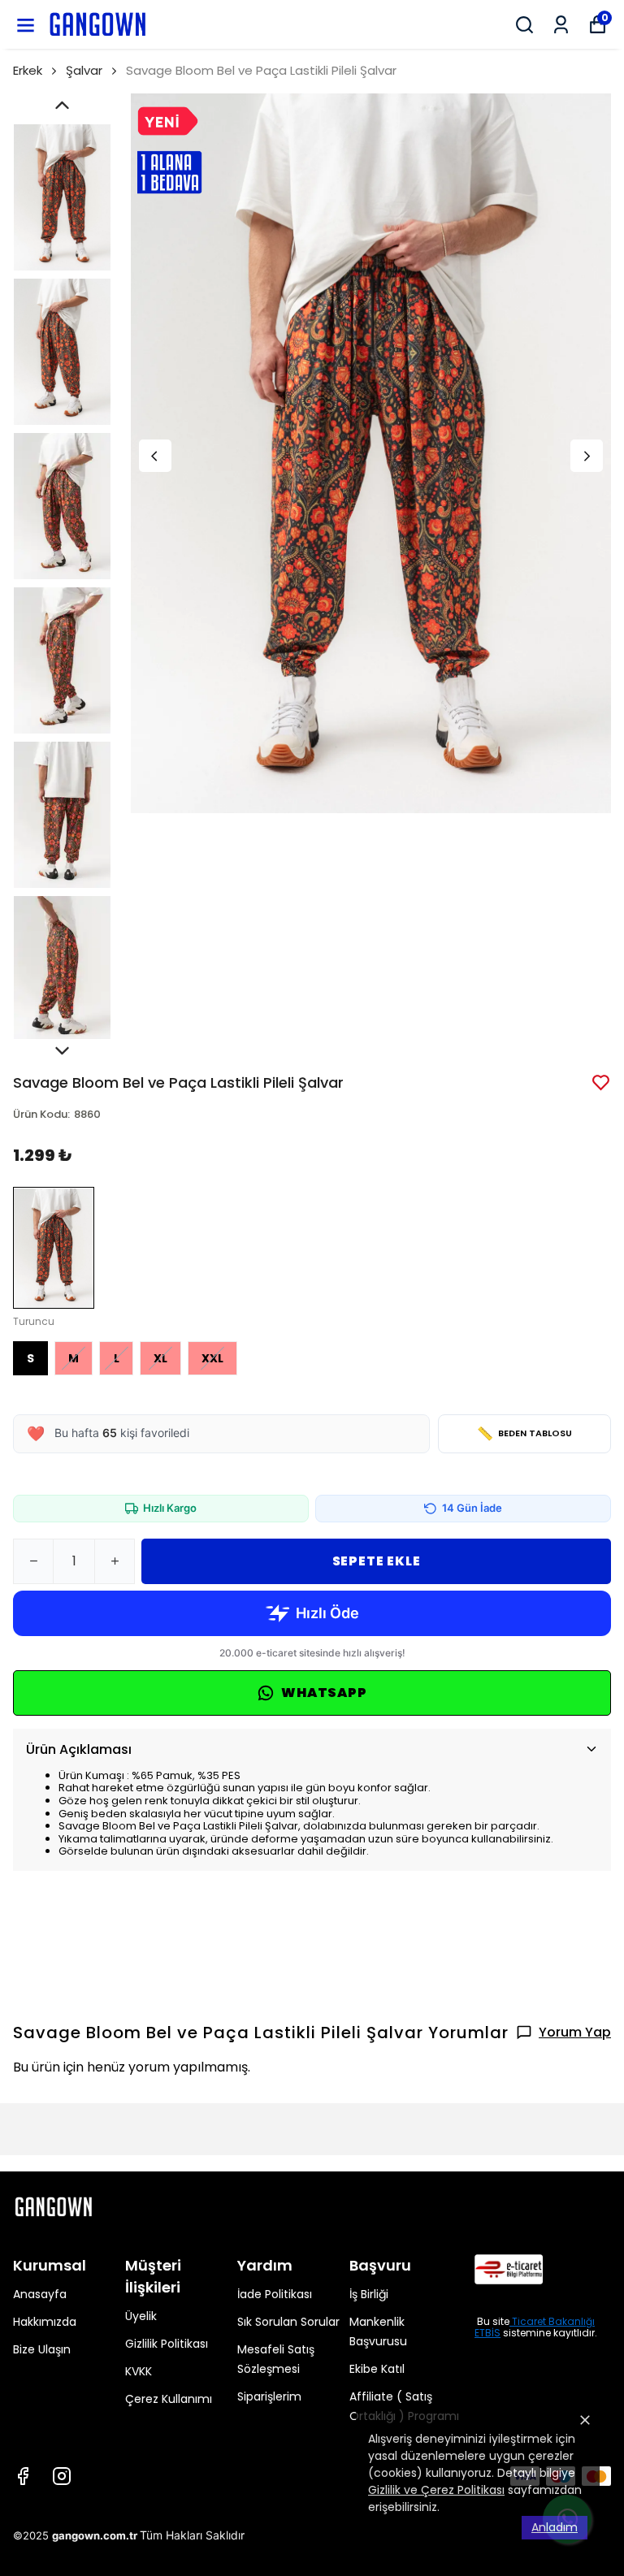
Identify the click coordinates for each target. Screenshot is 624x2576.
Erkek (28, 70)
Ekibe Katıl (377, 2369)
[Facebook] (23, 2476)
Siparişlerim (269, 2396)
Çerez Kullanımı (169, 2399)
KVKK (139, 2371)
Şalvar (84, 70)
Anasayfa (40, 2294)
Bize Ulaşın (42, 2349)
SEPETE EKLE (377, 1561)
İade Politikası (275, 2294)
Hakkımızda (45, 2322)
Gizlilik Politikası (167, 2344)
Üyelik (141, 2316)
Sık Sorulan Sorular (288, 2322)
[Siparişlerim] (561, 25)
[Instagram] (62, 2476)
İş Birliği (369, 2294)
